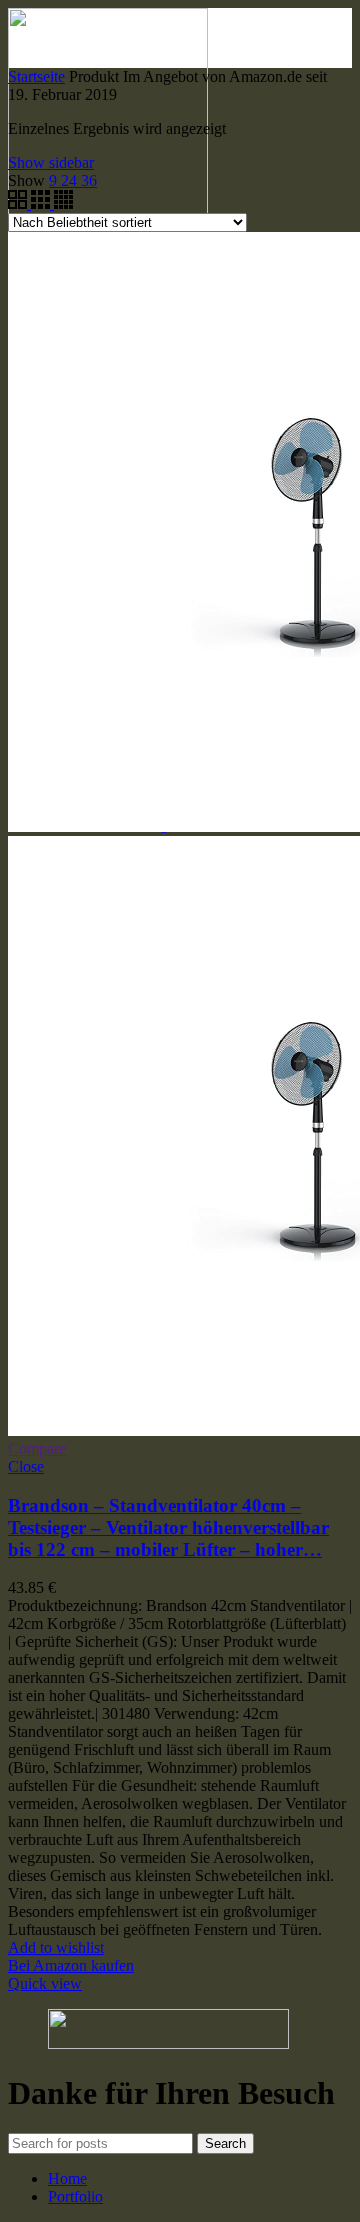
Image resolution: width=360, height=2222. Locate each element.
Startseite (36, 76)
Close (26, 1466)
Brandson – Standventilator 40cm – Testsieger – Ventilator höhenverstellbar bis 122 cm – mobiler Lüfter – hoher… (168, 1527)
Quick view (45, 1983)
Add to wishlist (56, 1947)
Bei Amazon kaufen (71, 1965)
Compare (37, 1448)
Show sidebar (51, 162)
